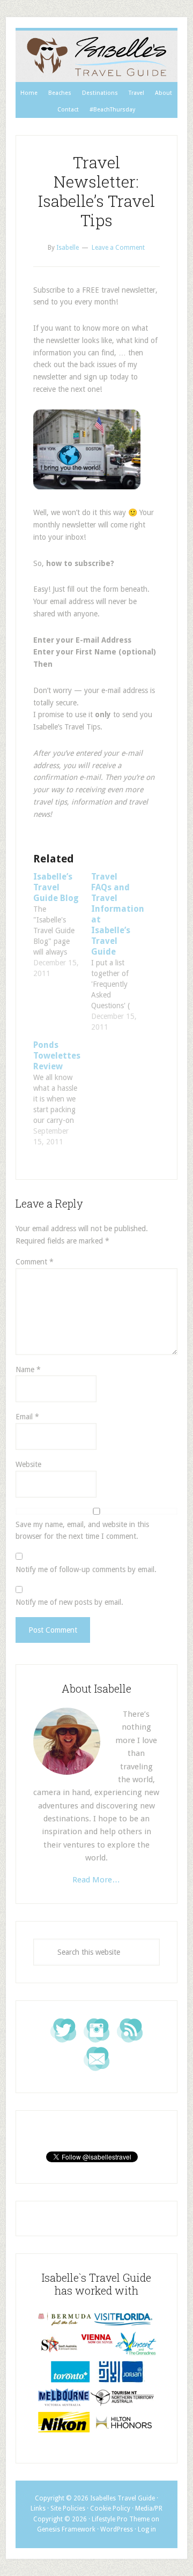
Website (28, 1464)
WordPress (117, 2529)
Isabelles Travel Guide (96, 56)
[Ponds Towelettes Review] (62, 1093)
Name (28, 1369)
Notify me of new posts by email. (69, 1602)
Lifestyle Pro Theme (121, 2519)
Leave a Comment (118, 248)
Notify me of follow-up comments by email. (86, 1569)
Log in (147, 2529)
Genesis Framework (66, 2529)
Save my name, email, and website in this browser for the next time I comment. (82, 1531)
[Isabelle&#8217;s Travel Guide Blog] (62, 925)
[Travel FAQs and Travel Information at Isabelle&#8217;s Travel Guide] (120, 952)
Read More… (96, 1880)
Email (27, 1417)
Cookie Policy (110, 2508)
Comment (35, 1262)
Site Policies (68, 2508)
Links (38, 2508)
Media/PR (149, 2508)
